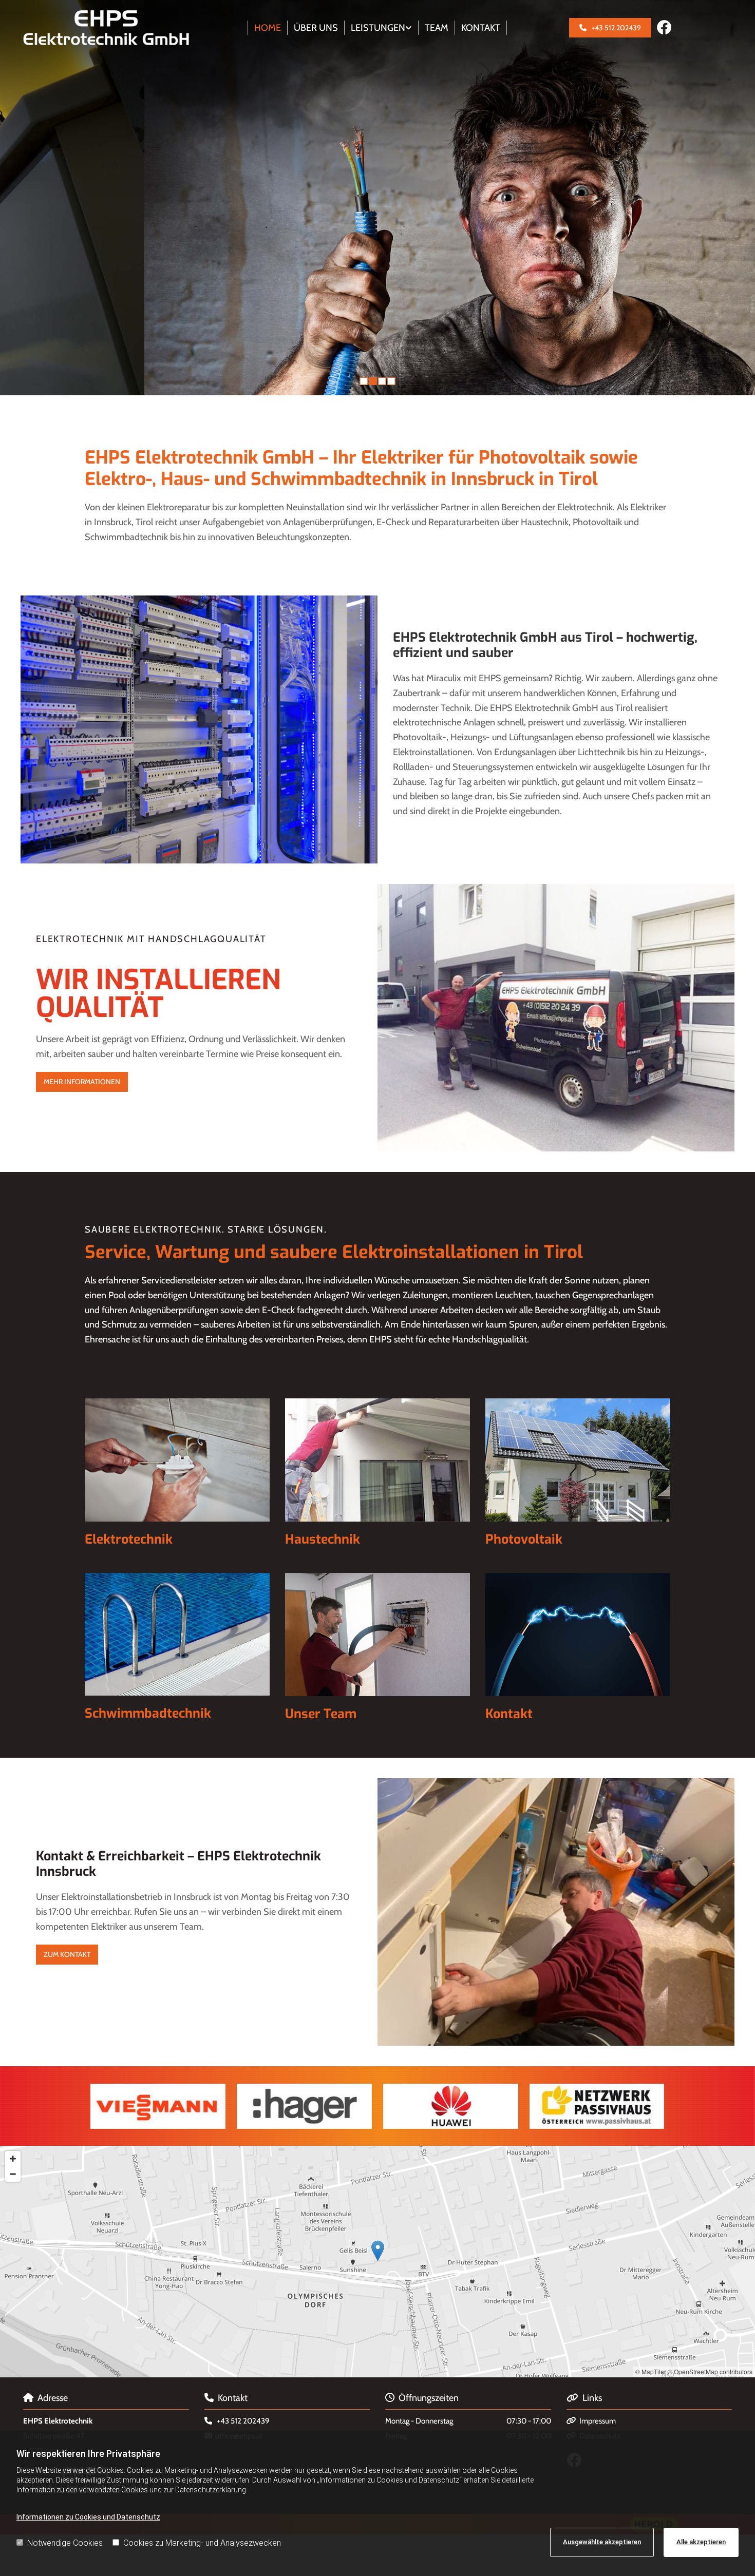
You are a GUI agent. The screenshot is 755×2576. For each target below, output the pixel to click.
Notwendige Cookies (65, 2543)
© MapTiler (651, 2371)
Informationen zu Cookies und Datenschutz (88, 2517)
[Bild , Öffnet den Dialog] (304, 2106)
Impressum (598, 2421)
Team (437, 28)
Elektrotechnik (129, 1539)
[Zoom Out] (13, 2174)
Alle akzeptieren (701, 2542)
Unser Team (321, 1714)
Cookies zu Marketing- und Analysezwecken (202, 2543)
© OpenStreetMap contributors (710, 2371)
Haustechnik (323, 1539)
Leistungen (378, 28)
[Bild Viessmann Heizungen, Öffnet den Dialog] (158, 2106)
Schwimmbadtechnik (148, 1713)
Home (268, 28)
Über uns (316, 28)
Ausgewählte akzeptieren (602, 2542)
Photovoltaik (524, 1539)
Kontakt (481, 28)
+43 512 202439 (243, 2421)
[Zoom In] (13, 2159)
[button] (610, 28)
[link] (382, 28)
